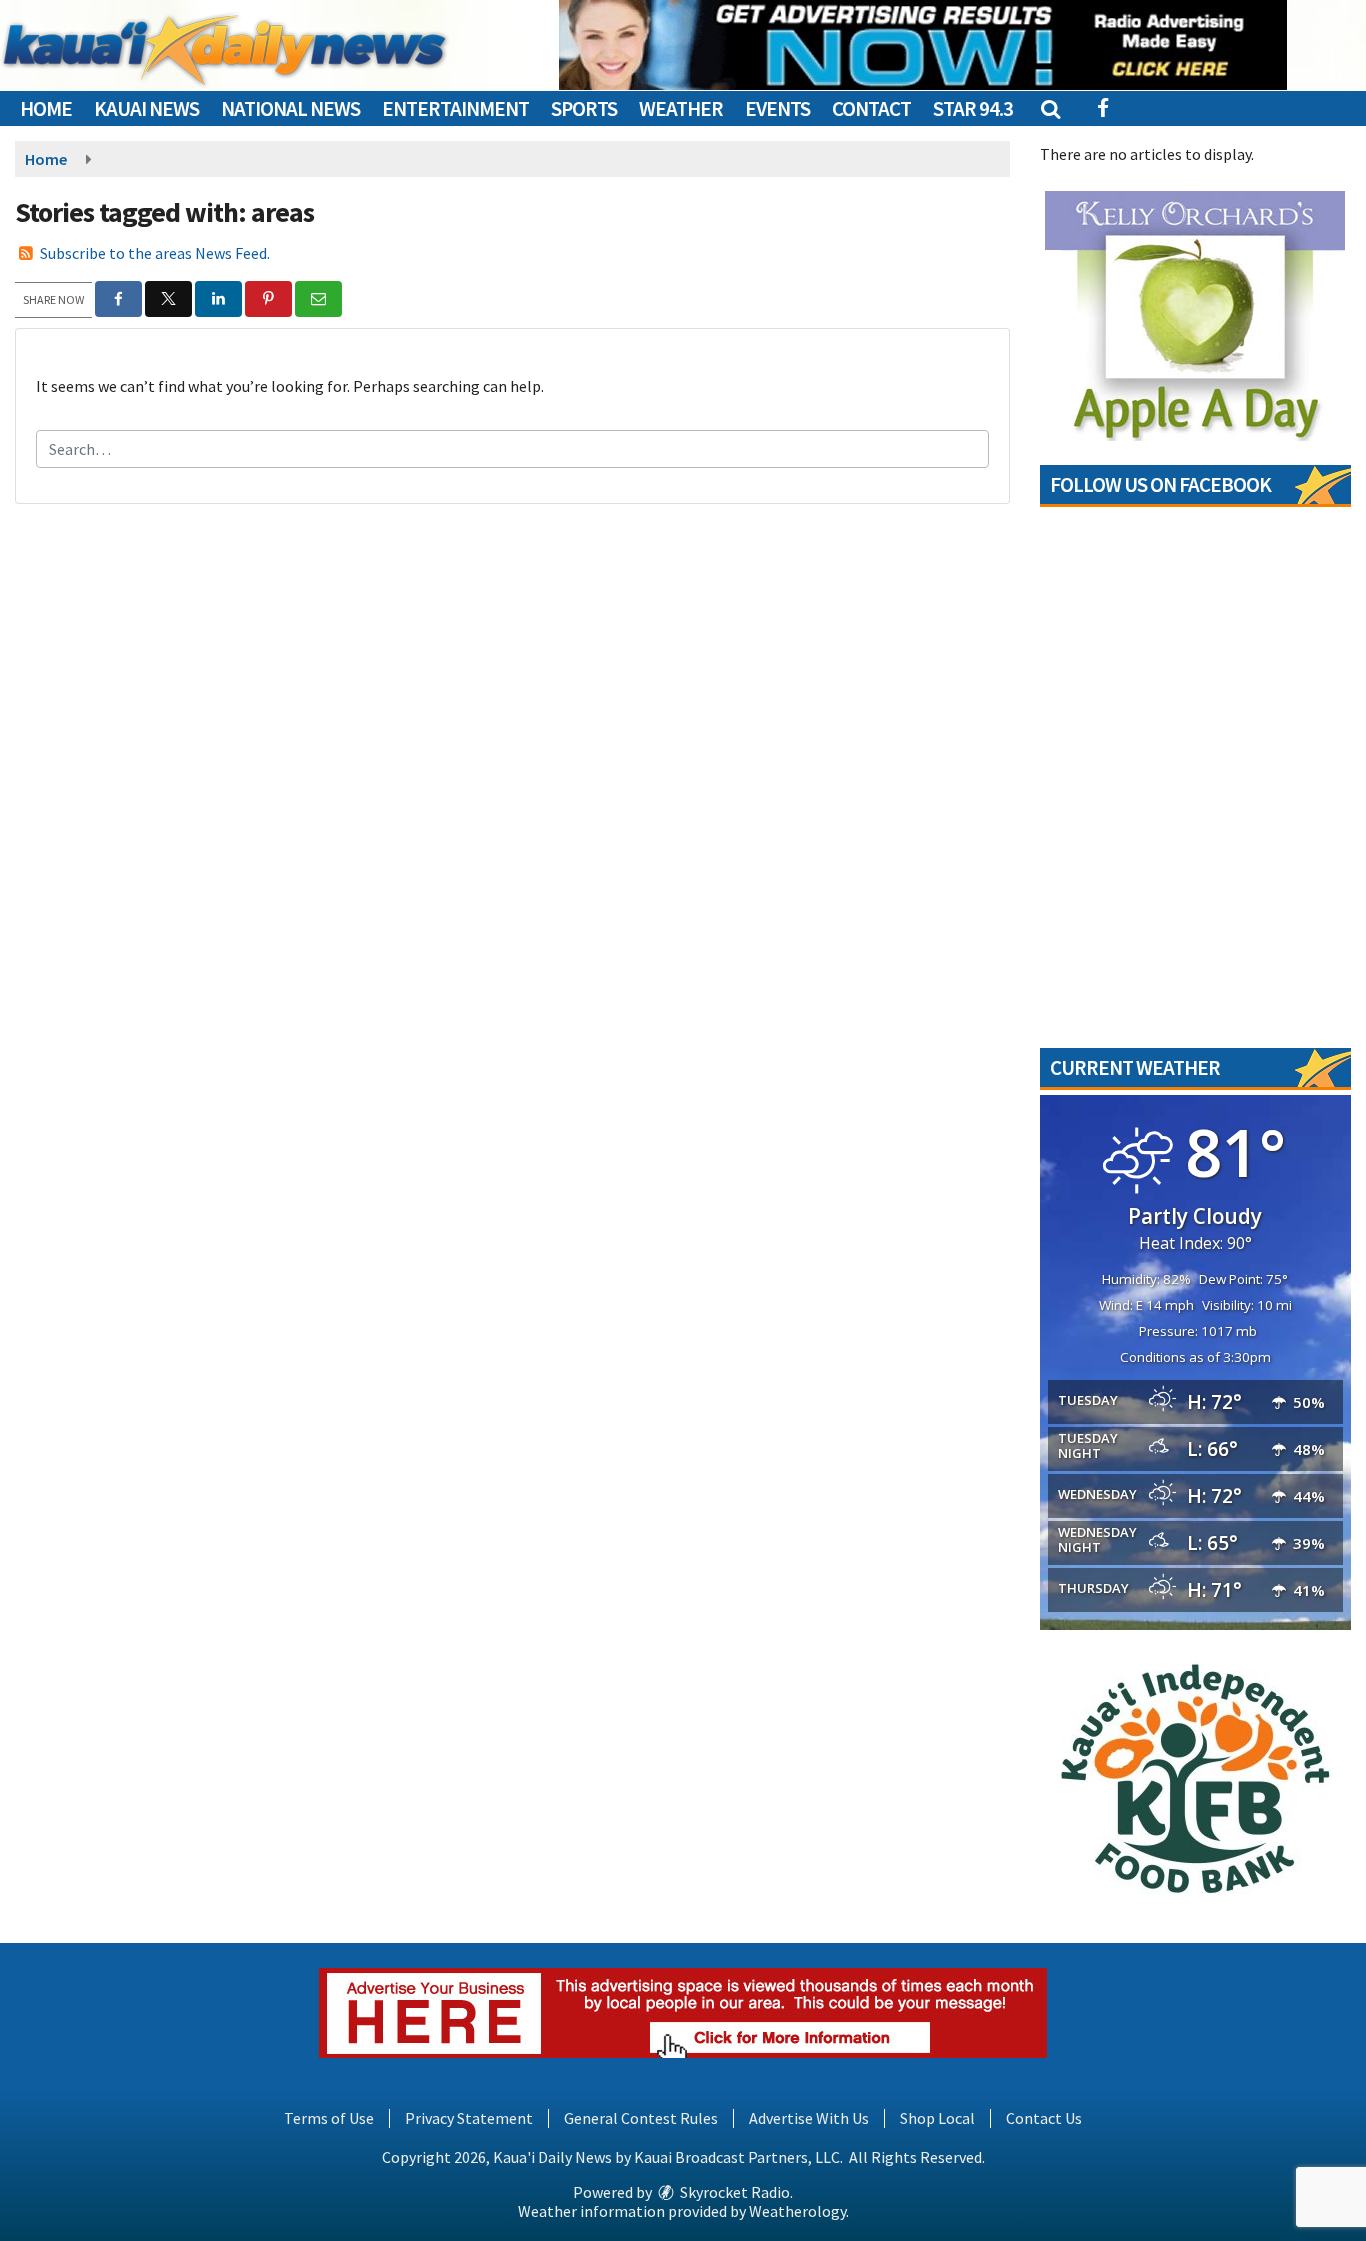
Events (777, 108)
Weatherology (797, 2211)
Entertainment (455, 108)
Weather (681, 108)
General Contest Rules (641, 2118)
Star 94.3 (973, 108)
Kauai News (146, 108)
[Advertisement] (923, 45)
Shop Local (937, 2118)
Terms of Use (329, 2118)
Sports (584, 108)
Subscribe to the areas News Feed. (155, 253)
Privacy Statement (469, 2118)
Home (46, 108)
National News (290, 108)
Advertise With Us (809, 2118)
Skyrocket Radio (733, 2192)
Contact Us (1044, 2118)
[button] (1049, 108)
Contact (871, 108)
